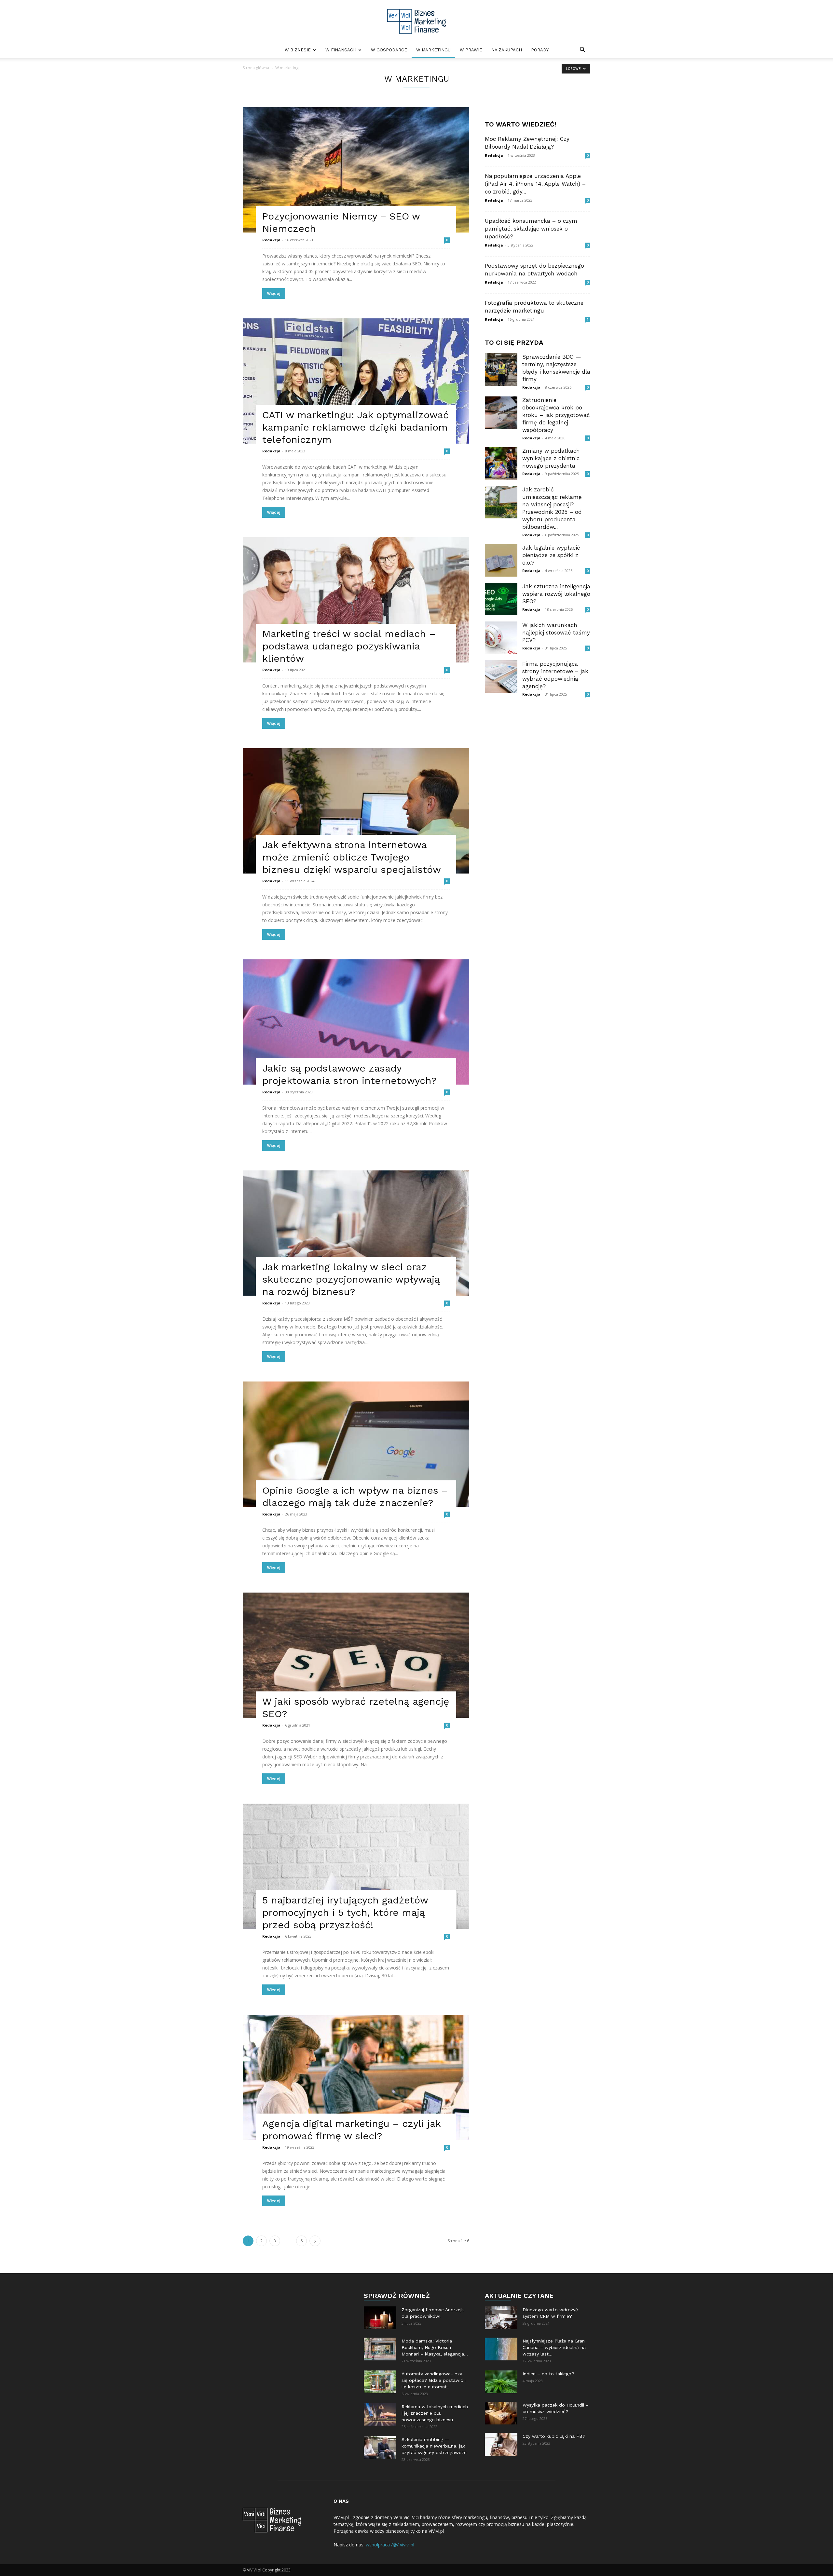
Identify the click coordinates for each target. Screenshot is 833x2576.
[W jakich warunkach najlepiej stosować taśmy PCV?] (501, 638)
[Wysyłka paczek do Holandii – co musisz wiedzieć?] (501, 2413)
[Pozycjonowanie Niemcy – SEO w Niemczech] (356, 170)
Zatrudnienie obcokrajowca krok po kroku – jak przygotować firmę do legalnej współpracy (556, 415)
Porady (540, 50)
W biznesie (298, 50)
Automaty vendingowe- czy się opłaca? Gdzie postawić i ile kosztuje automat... (434, 2380)
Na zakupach (507, 50)
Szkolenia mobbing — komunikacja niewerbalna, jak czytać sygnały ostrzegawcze (434, 2446)
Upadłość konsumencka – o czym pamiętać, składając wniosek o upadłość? (531, 229)
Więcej (274, 294)
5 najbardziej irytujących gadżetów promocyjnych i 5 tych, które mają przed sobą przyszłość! (345, 1912)
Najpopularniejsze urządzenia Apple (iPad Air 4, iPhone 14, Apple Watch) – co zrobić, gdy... (535, 184)
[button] (582, 51)
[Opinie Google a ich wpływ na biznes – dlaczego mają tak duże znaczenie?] (356, 1444)
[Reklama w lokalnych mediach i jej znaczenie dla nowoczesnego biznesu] (380, 2415)
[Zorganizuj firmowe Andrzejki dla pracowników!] (380, 2318)
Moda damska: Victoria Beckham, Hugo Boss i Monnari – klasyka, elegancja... (435, 2347)
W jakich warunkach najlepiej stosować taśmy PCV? (556, 633)
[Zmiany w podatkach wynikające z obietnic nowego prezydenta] (501, 463)
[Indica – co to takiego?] (501, 2382)
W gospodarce (389, 50)
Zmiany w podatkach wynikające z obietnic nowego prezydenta (551, 458)
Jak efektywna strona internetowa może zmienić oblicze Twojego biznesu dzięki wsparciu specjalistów (352, 857)
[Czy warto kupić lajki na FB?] (501, 2444)
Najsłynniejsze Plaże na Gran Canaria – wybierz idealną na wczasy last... (554, 2347)
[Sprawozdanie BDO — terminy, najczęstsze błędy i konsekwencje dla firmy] (501, 369)
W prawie (471, 50)
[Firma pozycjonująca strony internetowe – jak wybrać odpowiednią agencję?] (501, 676)
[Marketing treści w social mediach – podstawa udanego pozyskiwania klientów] (356, 600)
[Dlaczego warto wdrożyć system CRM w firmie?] (501, 2318)
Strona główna (256, 68)
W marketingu (433, 50)
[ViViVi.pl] (416, 21)
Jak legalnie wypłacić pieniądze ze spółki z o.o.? (551, 555)
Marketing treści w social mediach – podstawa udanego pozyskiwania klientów (349, 646)
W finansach (341, 50)
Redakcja (271, 240)
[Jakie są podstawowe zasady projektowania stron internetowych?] (356, 1022)
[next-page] (315, 2241)
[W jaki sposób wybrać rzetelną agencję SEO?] (356, 1655)
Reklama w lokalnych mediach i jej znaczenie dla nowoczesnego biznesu (435, 2413)
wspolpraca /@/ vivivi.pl (390, 2545)
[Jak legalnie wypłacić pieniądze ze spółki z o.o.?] (501, 560)
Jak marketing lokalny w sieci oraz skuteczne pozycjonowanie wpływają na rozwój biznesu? (351, 1279)
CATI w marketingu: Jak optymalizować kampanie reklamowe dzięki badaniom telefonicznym (355, 427)
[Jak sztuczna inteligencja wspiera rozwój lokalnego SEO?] (501, 599)
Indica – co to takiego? (548, 2374)
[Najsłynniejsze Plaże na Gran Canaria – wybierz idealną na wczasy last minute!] (501, 2349)
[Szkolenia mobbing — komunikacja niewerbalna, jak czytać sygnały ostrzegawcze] (380, 2448)
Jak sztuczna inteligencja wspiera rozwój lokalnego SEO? (556, 594)
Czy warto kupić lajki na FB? (554, 2436)
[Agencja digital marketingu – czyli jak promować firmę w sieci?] (356, 2077)
